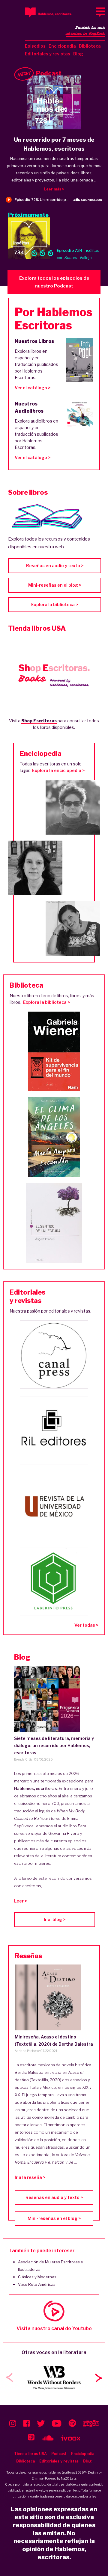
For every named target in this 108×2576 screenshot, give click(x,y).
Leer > (21, 1901)
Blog (78, 54)
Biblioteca (90, 46)
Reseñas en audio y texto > (55, 566)
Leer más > (54, 189)
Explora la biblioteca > (55, 604)
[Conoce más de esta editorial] (54, 1354)
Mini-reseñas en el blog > (55, 585)
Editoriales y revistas (48, 54)
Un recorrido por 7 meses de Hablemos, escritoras (54, 144)
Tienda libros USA (30, 2454)
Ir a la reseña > (30, 2177)
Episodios (35, 46)
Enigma (37, 2478)
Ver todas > (86, 1625)
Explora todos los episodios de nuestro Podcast (54, 282)
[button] (98, 2378)
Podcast (59, 2454)
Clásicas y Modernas (37, 2277)
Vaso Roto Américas (37, 2284)
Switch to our (85, 31)
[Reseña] (54, 1997)
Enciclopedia (62, 46)
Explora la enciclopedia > (58, 770)
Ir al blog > (55, 1919)
